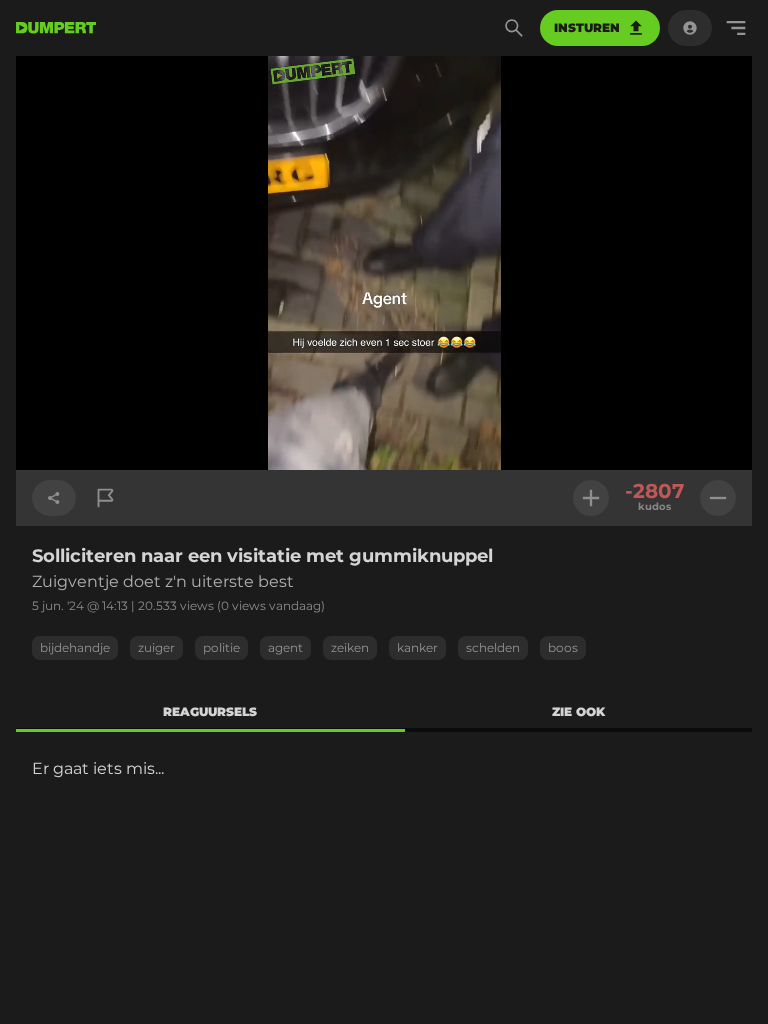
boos (563, 647)
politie (221, 647)
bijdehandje (75, 647)
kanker (417, 647)
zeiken (350, 647)
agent (285, 647)
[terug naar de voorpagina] (56, 28)
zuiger (156, 647)
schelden (493, 647)
